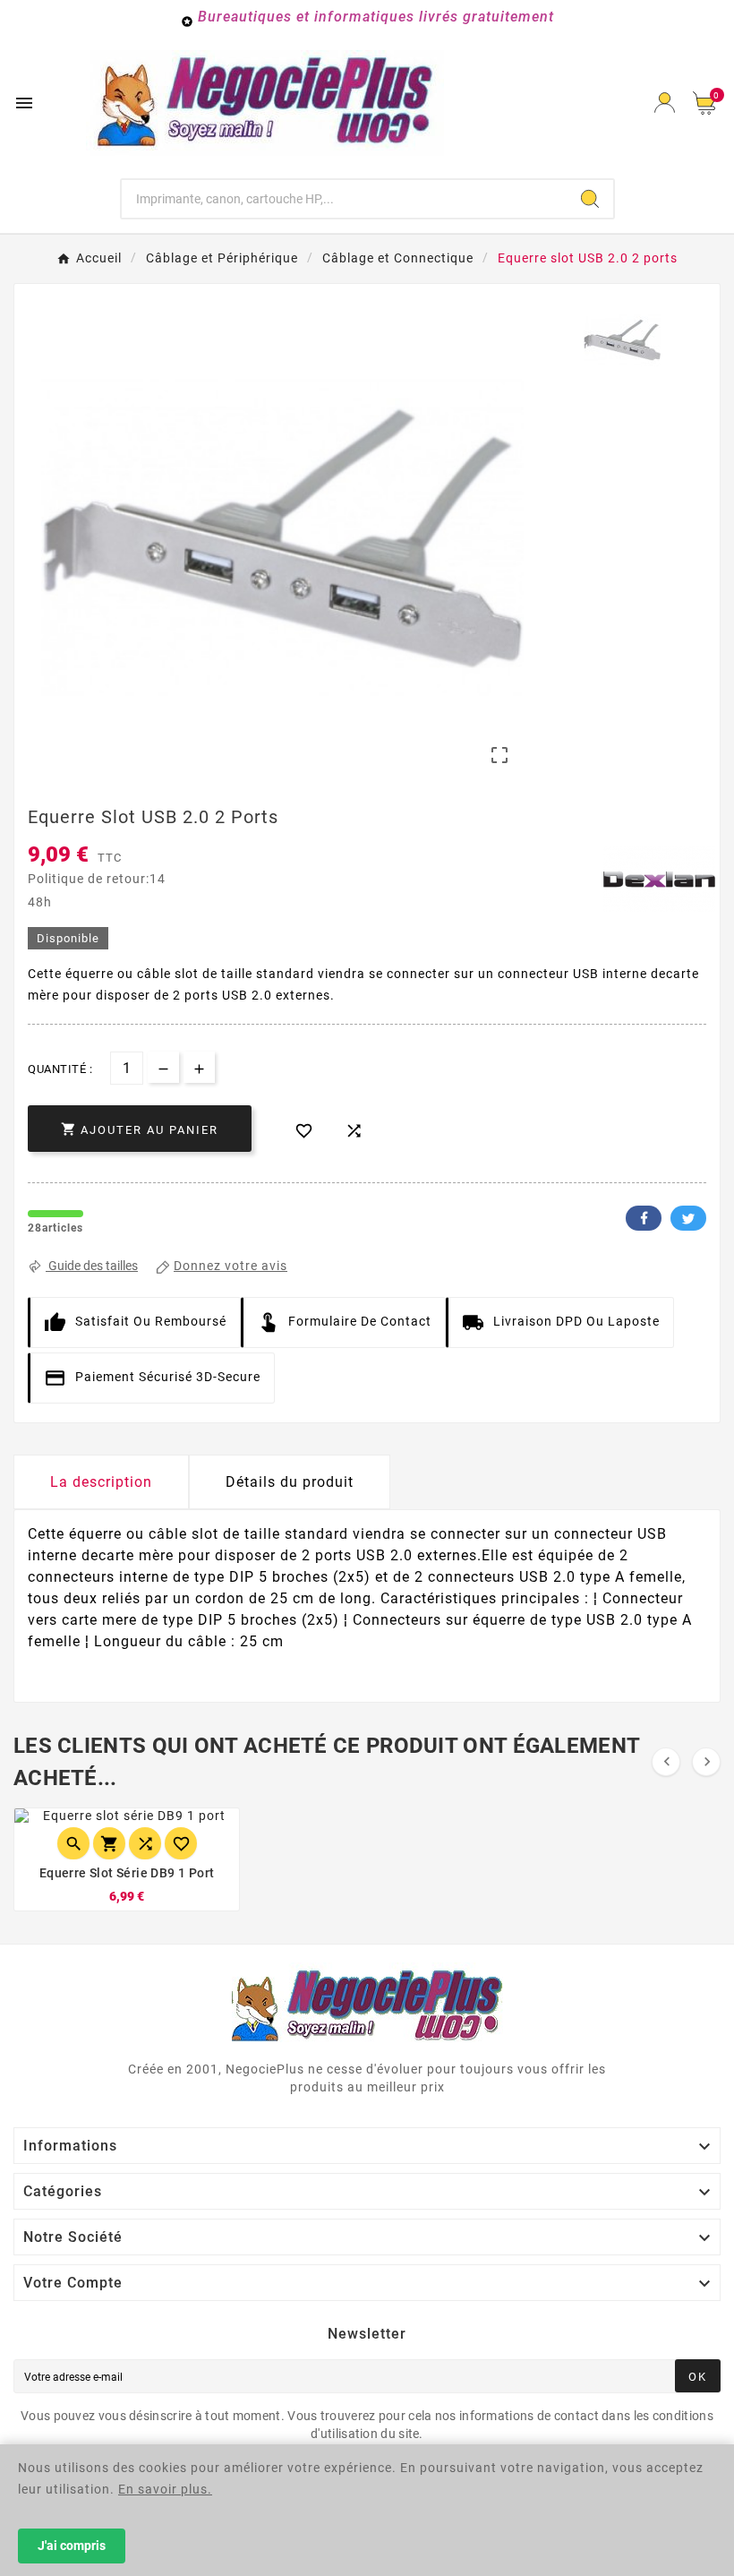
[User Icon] (665, 103)
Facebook (644, 1218)
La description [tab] (101, 1482)
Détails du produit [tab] (290, 1482)
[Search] (590, 199)
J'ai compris (72, 2546)
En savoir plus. (165, 2489)
